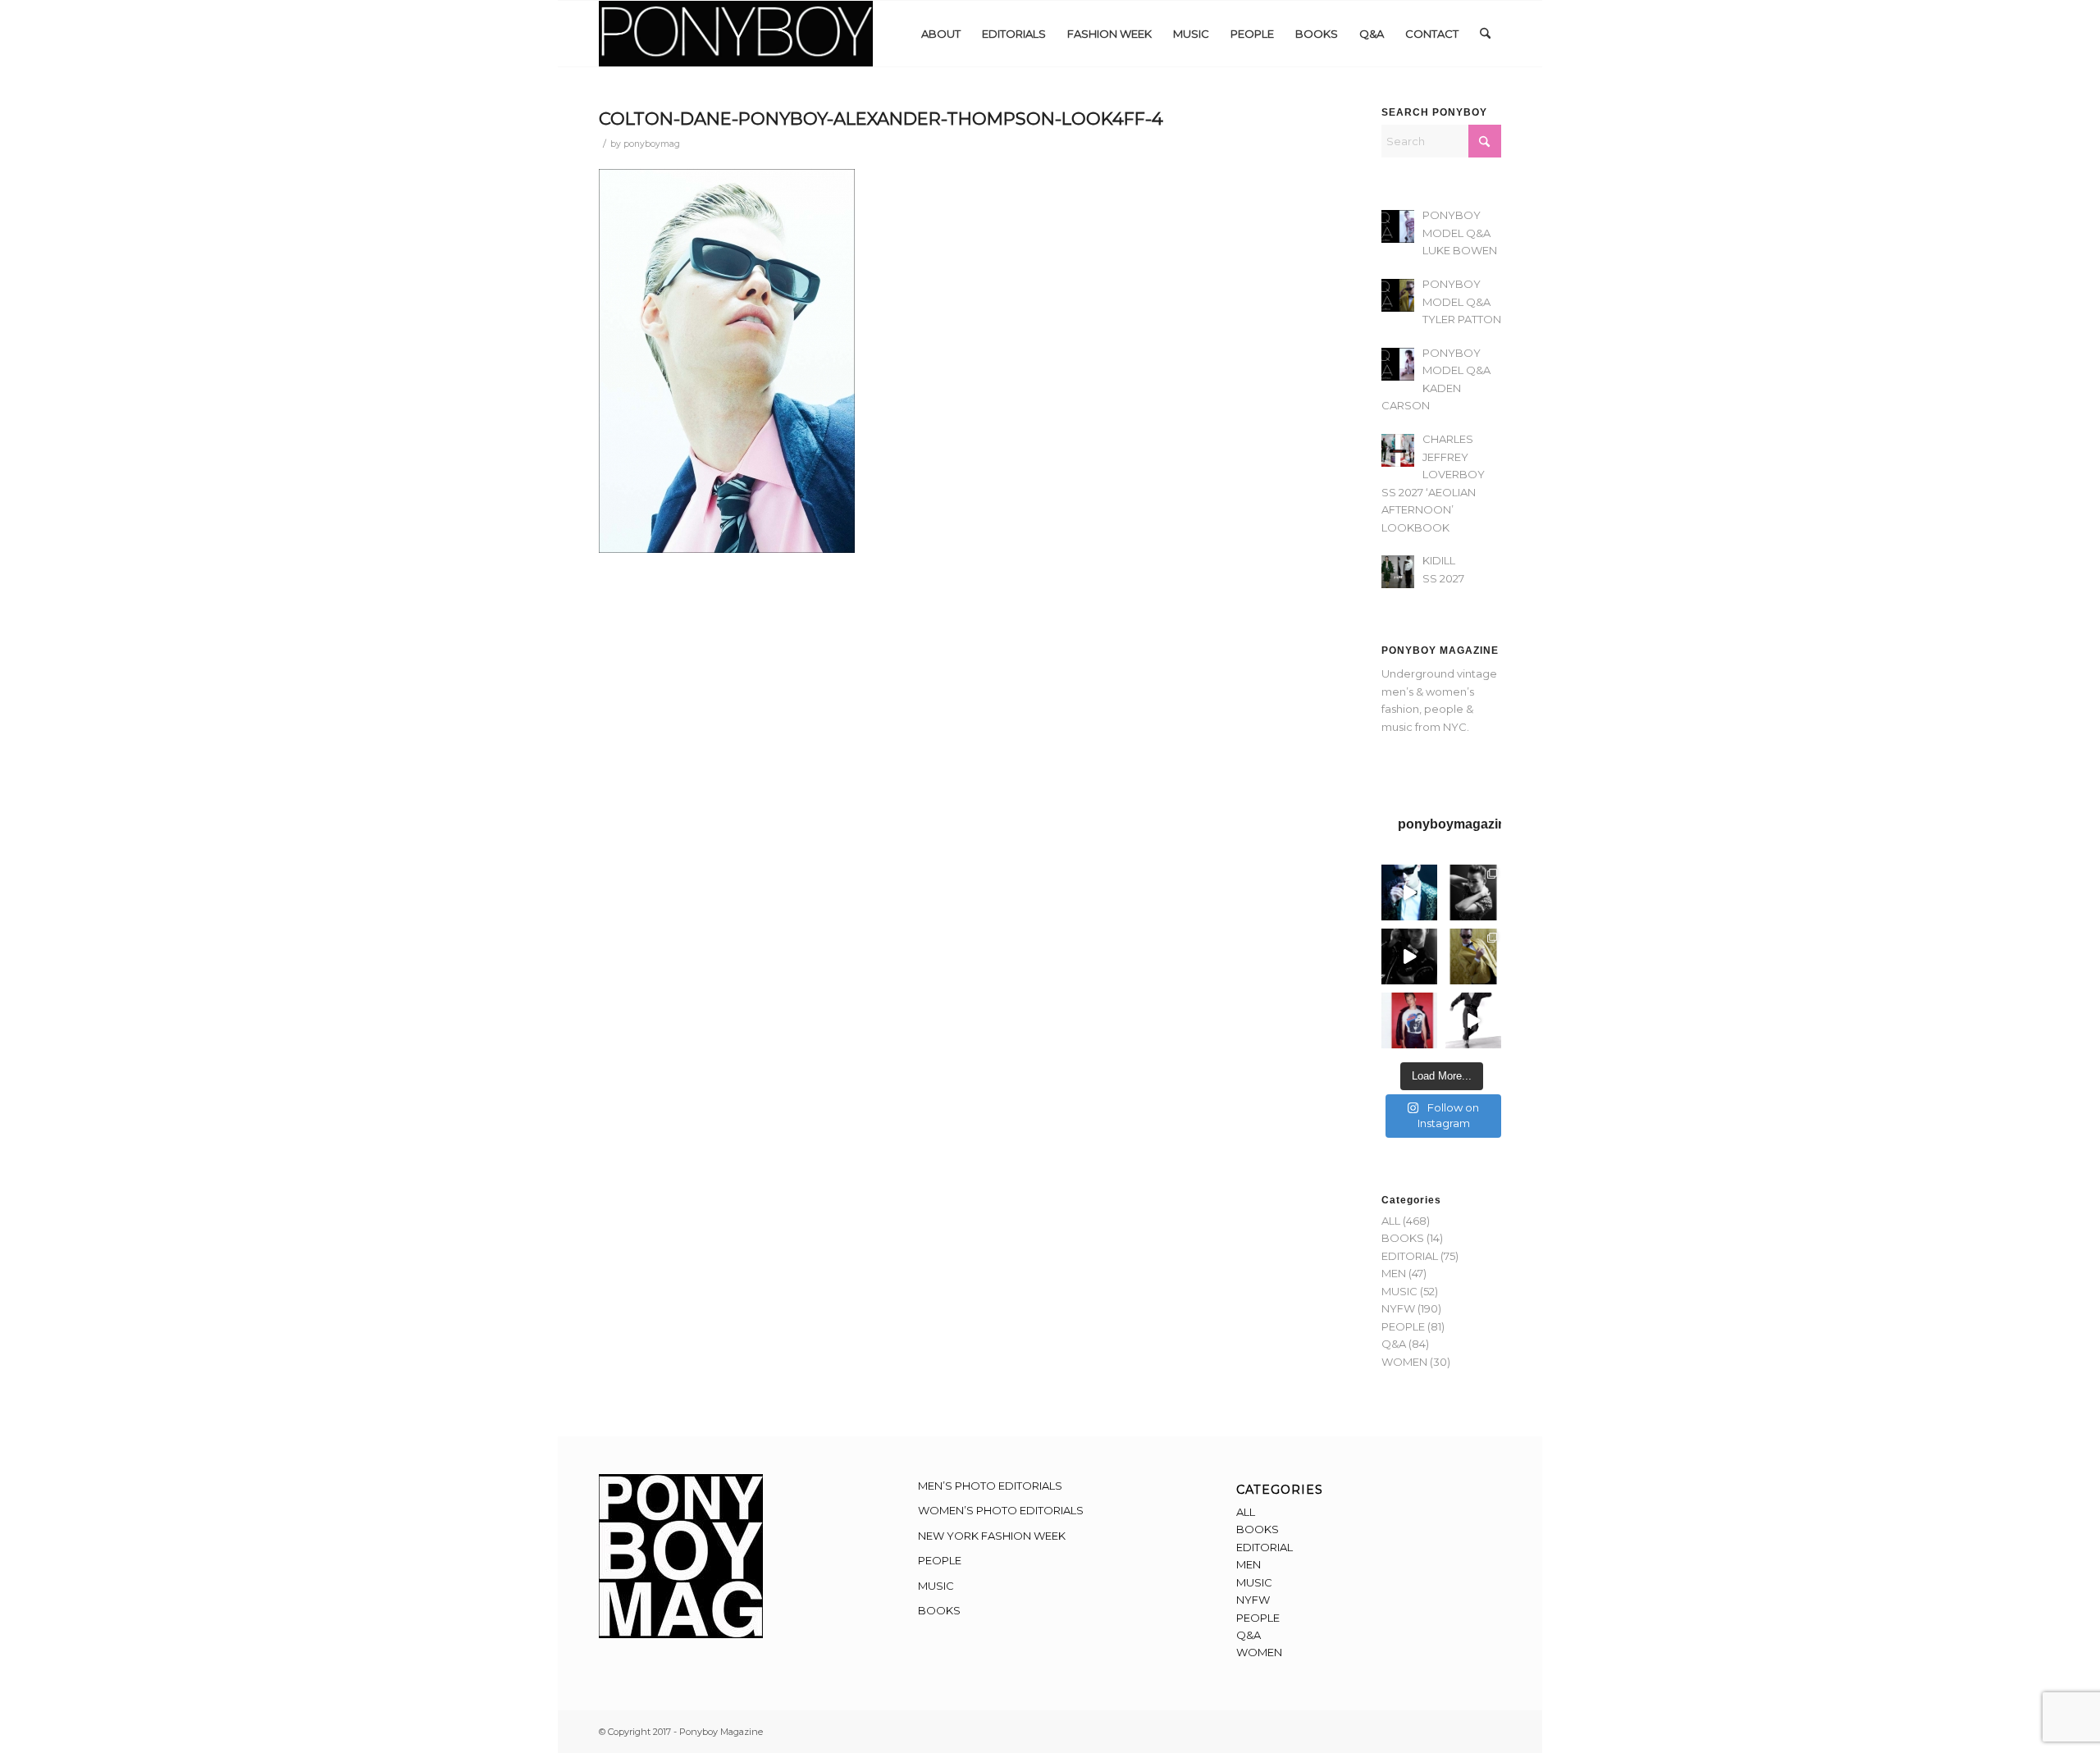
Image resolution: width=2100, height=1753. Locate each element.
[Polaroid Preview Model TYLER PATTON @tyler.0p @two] (1409, 1020)
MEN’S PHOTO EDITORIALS (990, 1486)
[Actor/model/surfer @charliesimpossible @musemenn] (1473, 1020)
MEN (1394, 1273)
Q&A (1394, 1344)
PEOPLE (1403, 1326)
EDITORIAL (1410, 1256)
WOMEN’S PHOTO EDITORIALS (1001, 1510)
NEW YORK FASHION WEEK (992, 1536)
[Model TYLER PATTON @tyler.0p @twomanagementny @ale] (1409, 956)
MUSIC (1399, 1291)
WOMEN (1404, 1362)
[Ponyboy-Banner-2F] (736, 34)
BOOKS (1403, 1238)
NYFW (1398, 1308)
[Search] (1485, 34)
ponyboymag (652, 144)
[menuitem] (941, 34)
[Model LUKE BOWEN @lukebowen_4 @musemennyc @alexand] (1409, 892)
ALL (1391, 1221)
